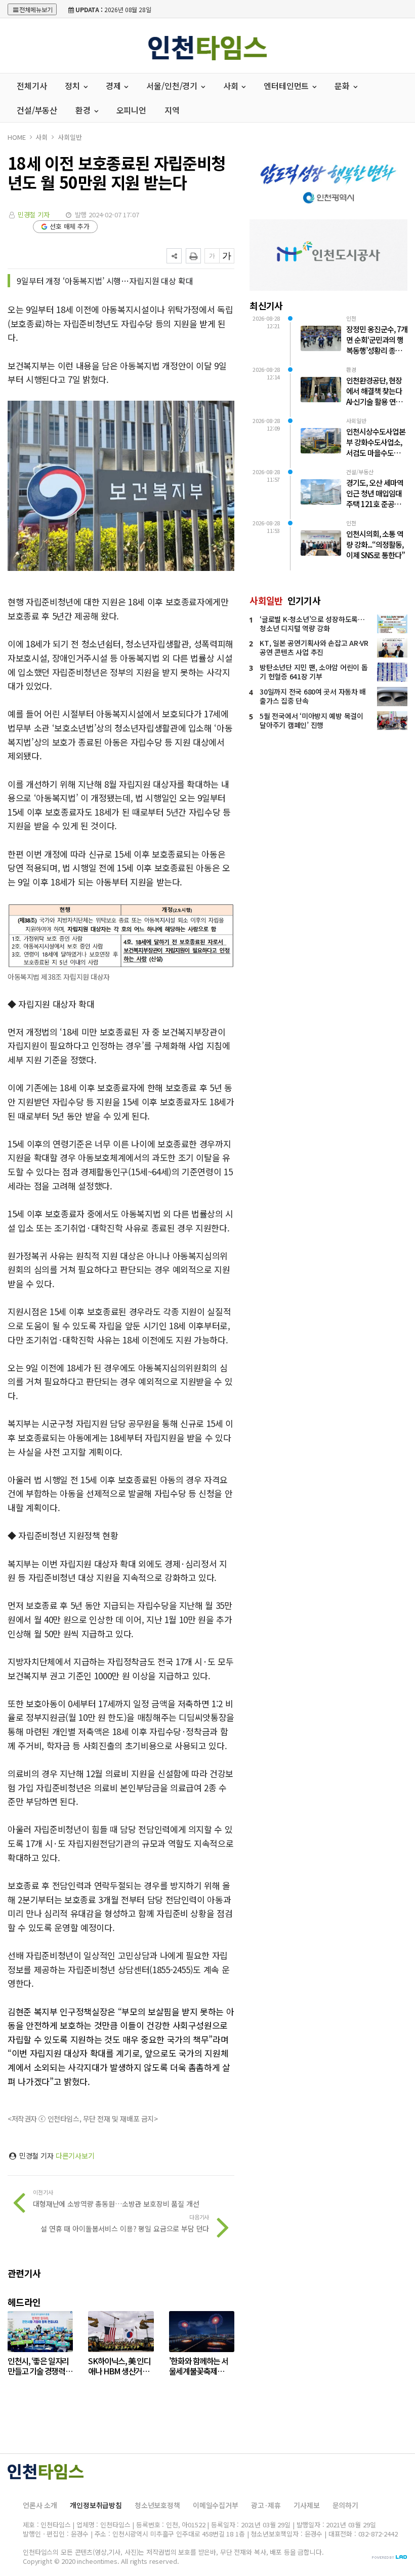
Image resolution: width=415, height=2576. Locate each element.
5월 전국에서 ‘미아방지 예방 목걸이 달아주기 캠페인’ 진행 (311, 720)
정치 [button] (73, 86)
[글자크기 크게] (227, 256)
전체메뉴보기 (36, 9)
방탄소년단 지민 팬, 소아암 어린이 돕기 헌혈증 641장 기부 (314, 672)
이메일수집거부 (216, 2505)
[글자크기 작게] (212, 256)
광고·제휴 (266, 2505)
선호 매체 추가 (70, 226)
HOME (16, 137)
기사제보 (306, 2505)
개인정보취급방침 (96, 2505)
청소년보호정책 (157, 2505)
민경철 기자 (34, 215)
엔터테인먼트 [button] (287, 86)
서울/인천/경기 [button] (173, 86)
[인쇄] (193, 256)
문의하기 (345, 2505)
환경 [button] (84, 110)
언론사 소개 (40, 2505)
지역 (172, 110)
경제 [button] (114, 86)
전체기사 (32, 86)
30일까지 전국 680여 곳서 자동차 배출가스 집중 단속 (313, 696)
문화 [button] (343, 86)
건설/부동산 (37, 110)
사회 (41, 137)
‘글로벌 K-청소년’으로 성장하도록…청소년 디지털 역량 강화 (312, 624)
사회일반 (70, 137)
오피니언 (131, 110)
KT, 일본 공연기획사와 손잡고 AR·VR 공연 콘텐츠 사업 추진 (314, 647)
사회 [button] (232, 86)
